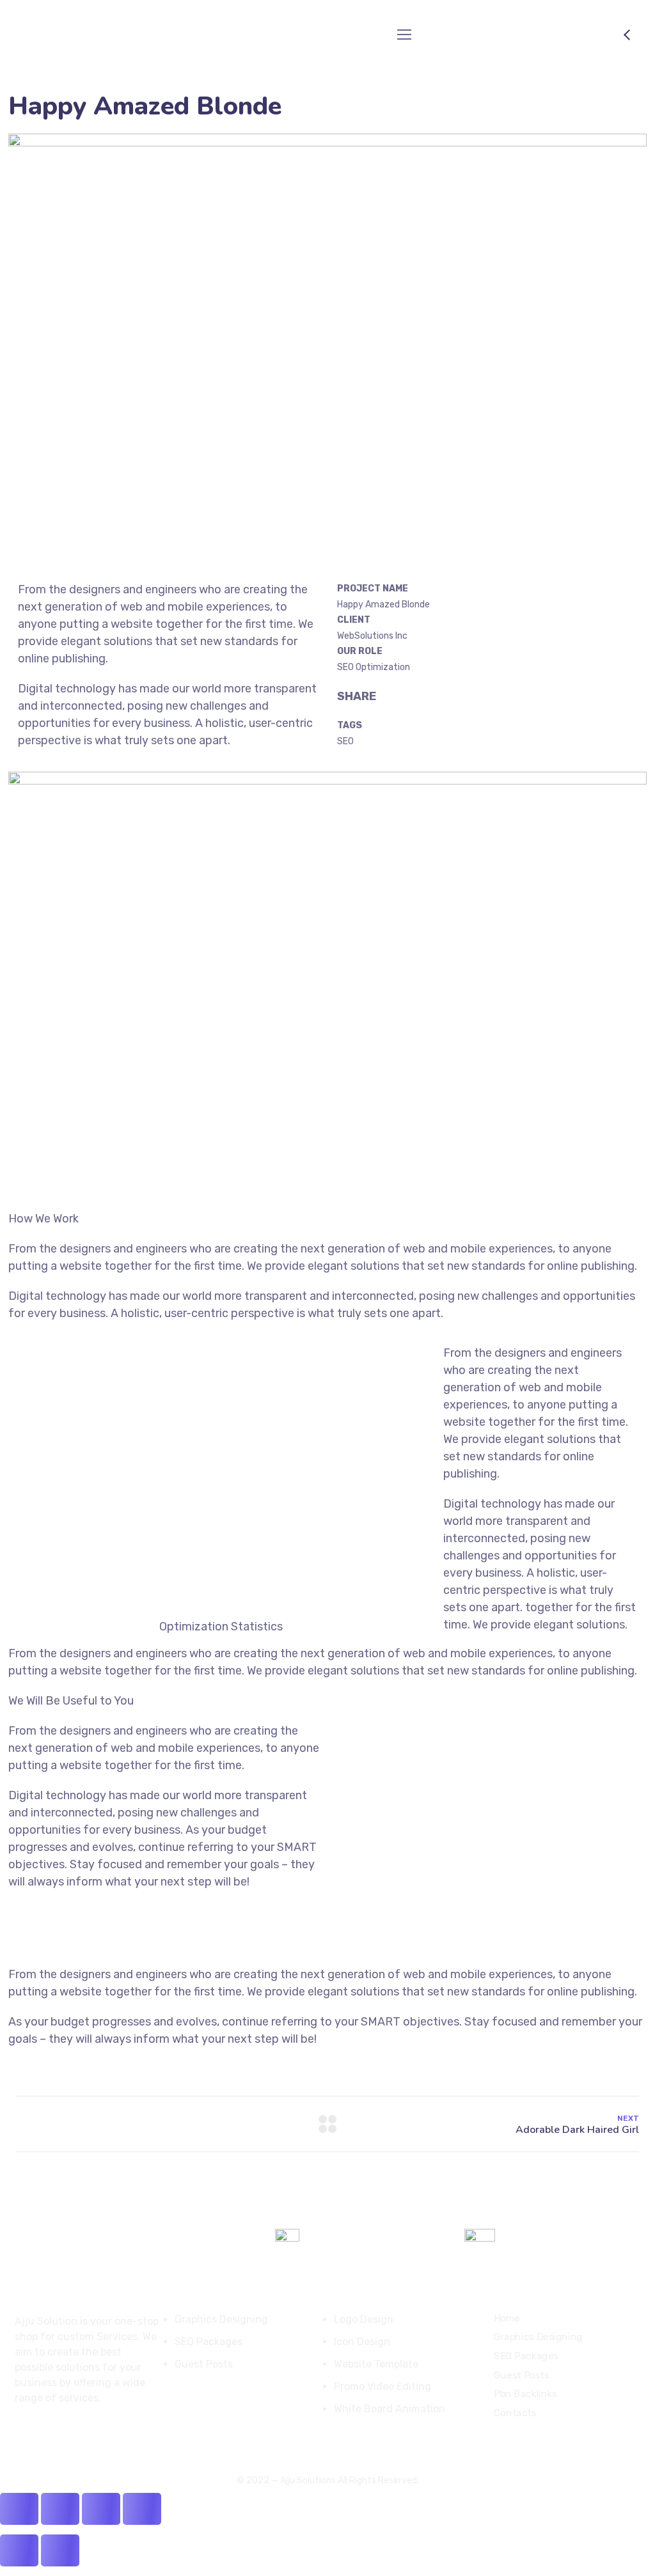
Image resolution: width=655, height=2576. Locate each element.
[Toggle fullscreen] (60, 2509)
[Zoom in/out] (19, 2509)
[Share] (101, 2509)
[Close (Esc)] (142, 2509)
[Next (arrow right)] (60, 2550)
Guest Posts (521, 2375)
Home (507, 2318)
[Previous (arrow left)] (19, 2550)
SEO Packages (526, 2355)
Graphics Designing (538, 2337)
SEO (345, 741)
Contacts (515, 2412)
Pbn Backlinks (525, 2394)
